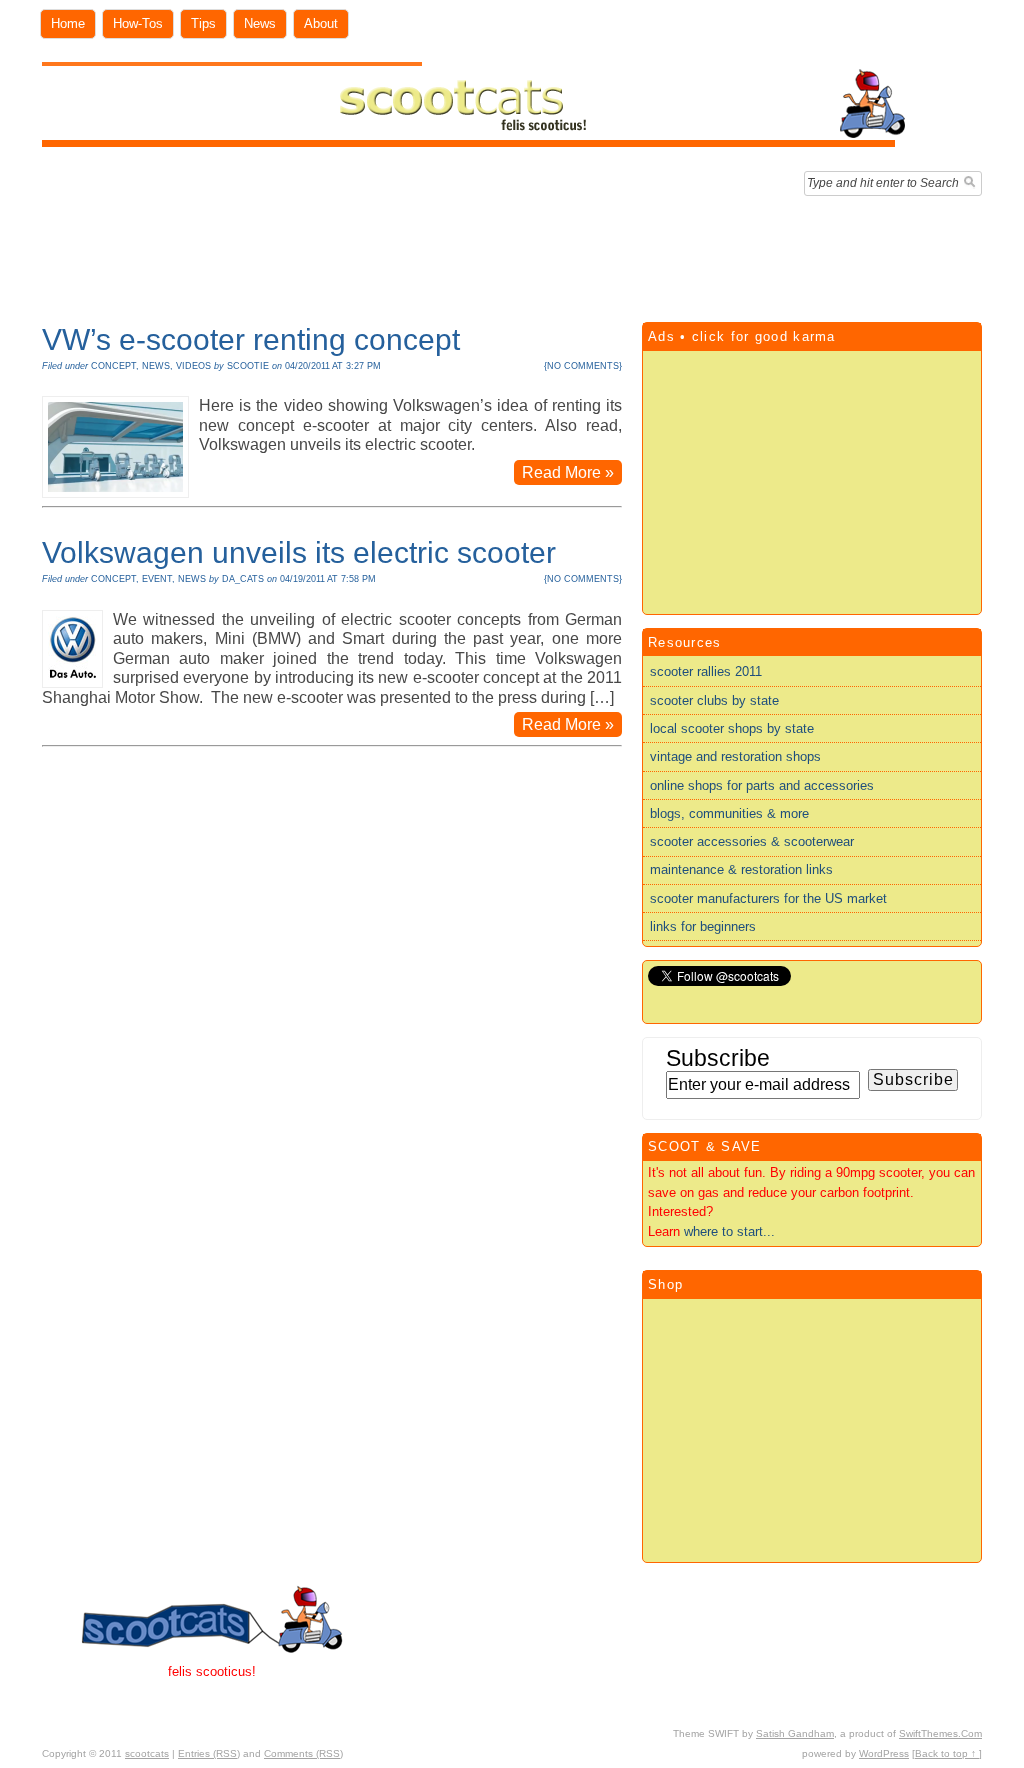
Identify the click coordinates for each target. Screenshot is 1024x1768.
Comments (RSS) (303, 1753)
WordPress (884, 1753)
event (157, 579)
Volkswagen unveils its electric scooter (299, 552)
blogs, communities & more (729, 813)
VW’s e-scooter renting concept (251, 339)
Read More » (568, 472)
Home (68, 23)
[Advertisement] (512, 254)
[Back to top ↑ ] (947, 1753)
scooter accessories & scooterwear (752, 841)
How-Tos (138, 23)
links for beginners (703, 926)
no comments (583, 366)
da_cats (243, 579)
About (321, 23)
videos (193, 366)
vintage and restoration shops (735, 756)
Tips (203, 23)
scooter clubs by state (714, 700)
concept (113, 366)
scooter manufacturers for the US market (768, 898)
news (156, 366)
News (260, 23)
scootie (248, 366)
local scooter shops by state (732, 728)
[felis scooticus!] (474, 142)
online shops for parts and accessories (762, 785)
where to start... (729, 1231)
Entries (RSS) (209, 1753)
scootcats (147, 1753)
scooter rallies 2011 (706, 671)
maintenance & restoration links (741, 869)
